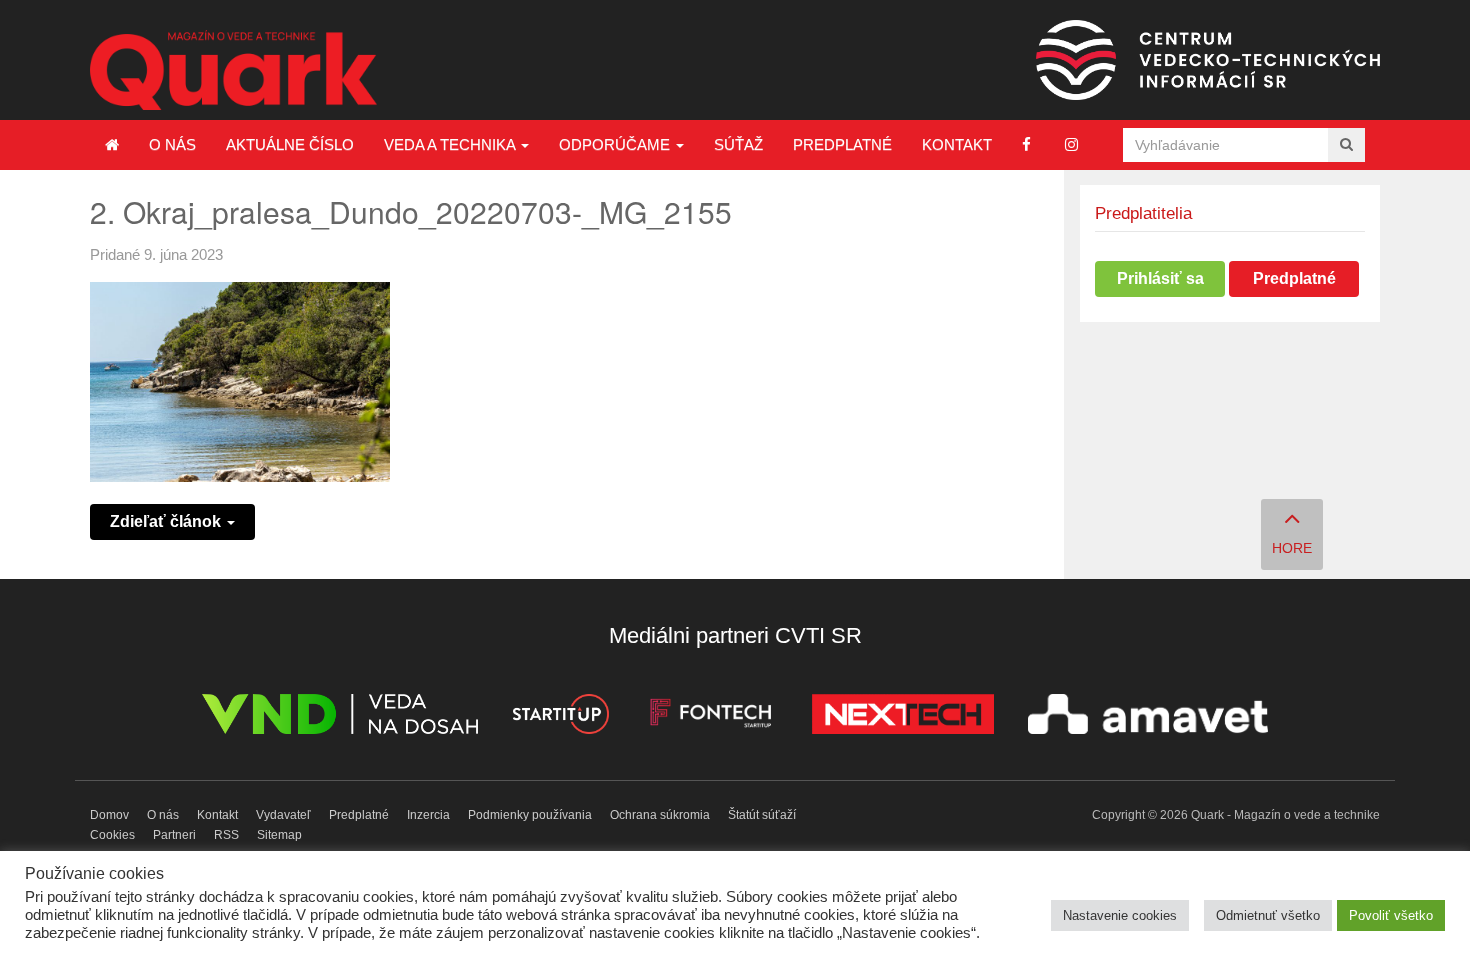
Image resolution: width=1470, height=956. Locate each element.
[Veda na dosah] (340, 717)
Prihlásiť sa (1160, 278)
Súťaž (738, 144)
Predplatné (842, 144)
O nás (172, 144)
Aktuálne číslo (290, 144)
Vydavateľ (283, 815)
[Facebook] (1026, 144)
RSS (226, 835)
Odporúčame (616, 144)
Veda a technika (451, 144)
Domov (109, 815)
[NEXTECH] (903, 717)
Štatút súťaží (762, 815)
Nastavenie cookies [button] (1120, 915)
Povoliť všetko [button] (1391, 915)
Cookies (112, 835)
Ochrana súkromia (660, 815)
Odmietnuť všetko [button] (1268, 915)
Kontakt (957, 144)
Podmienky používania (530, 815)
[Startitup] (560, 717)
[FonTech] (710, 717)
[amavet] (1148, 717)
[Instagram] (1071, 144)
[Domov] (112, 145)
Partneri (174, 835)
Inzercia (428, 815)
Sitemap (279, 835)
